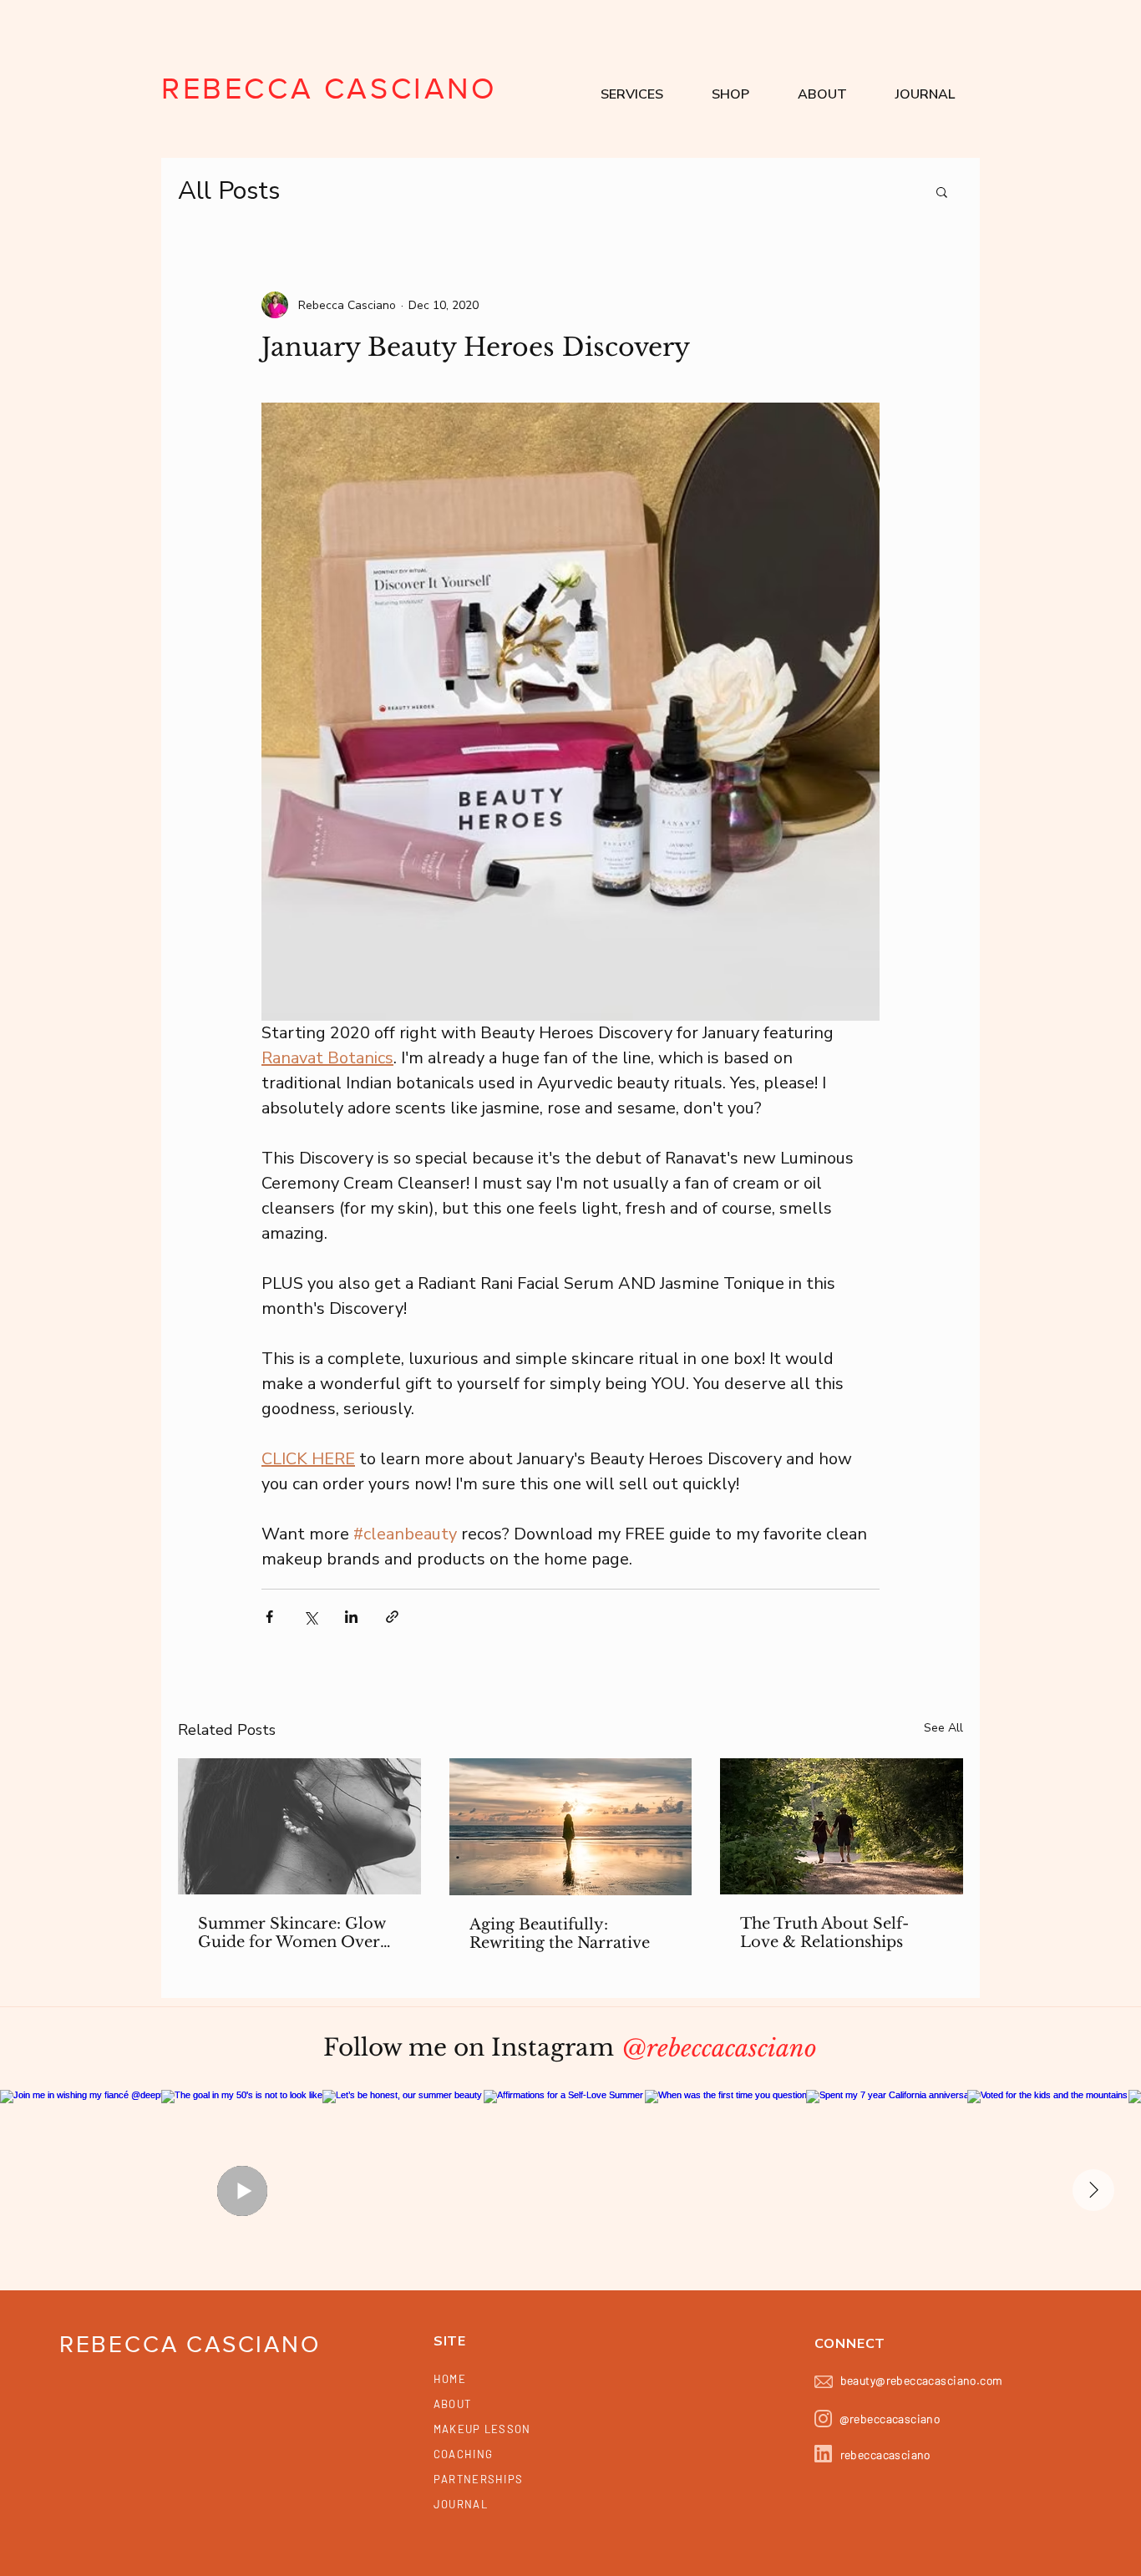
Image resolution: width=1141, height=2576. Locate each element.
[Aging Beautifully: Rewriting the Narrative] (571, 1827)
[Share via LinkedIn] (351, 1617)
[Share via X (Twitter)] (310, 1617)
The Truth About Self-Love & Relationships (824, 1933)
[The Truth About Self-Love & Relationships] (842, 1826)
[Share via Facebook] (269, 1617)
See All (943, 1728)
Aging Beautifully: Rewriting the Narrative (560, 1934)
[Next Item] (1093, 2190)
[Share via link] (392, 1617)
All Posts (229, 191)
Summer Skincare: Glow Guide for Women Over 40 (292, 1933)
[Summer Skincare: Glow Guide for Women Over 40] (299, 1826)
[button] (632, 94)
